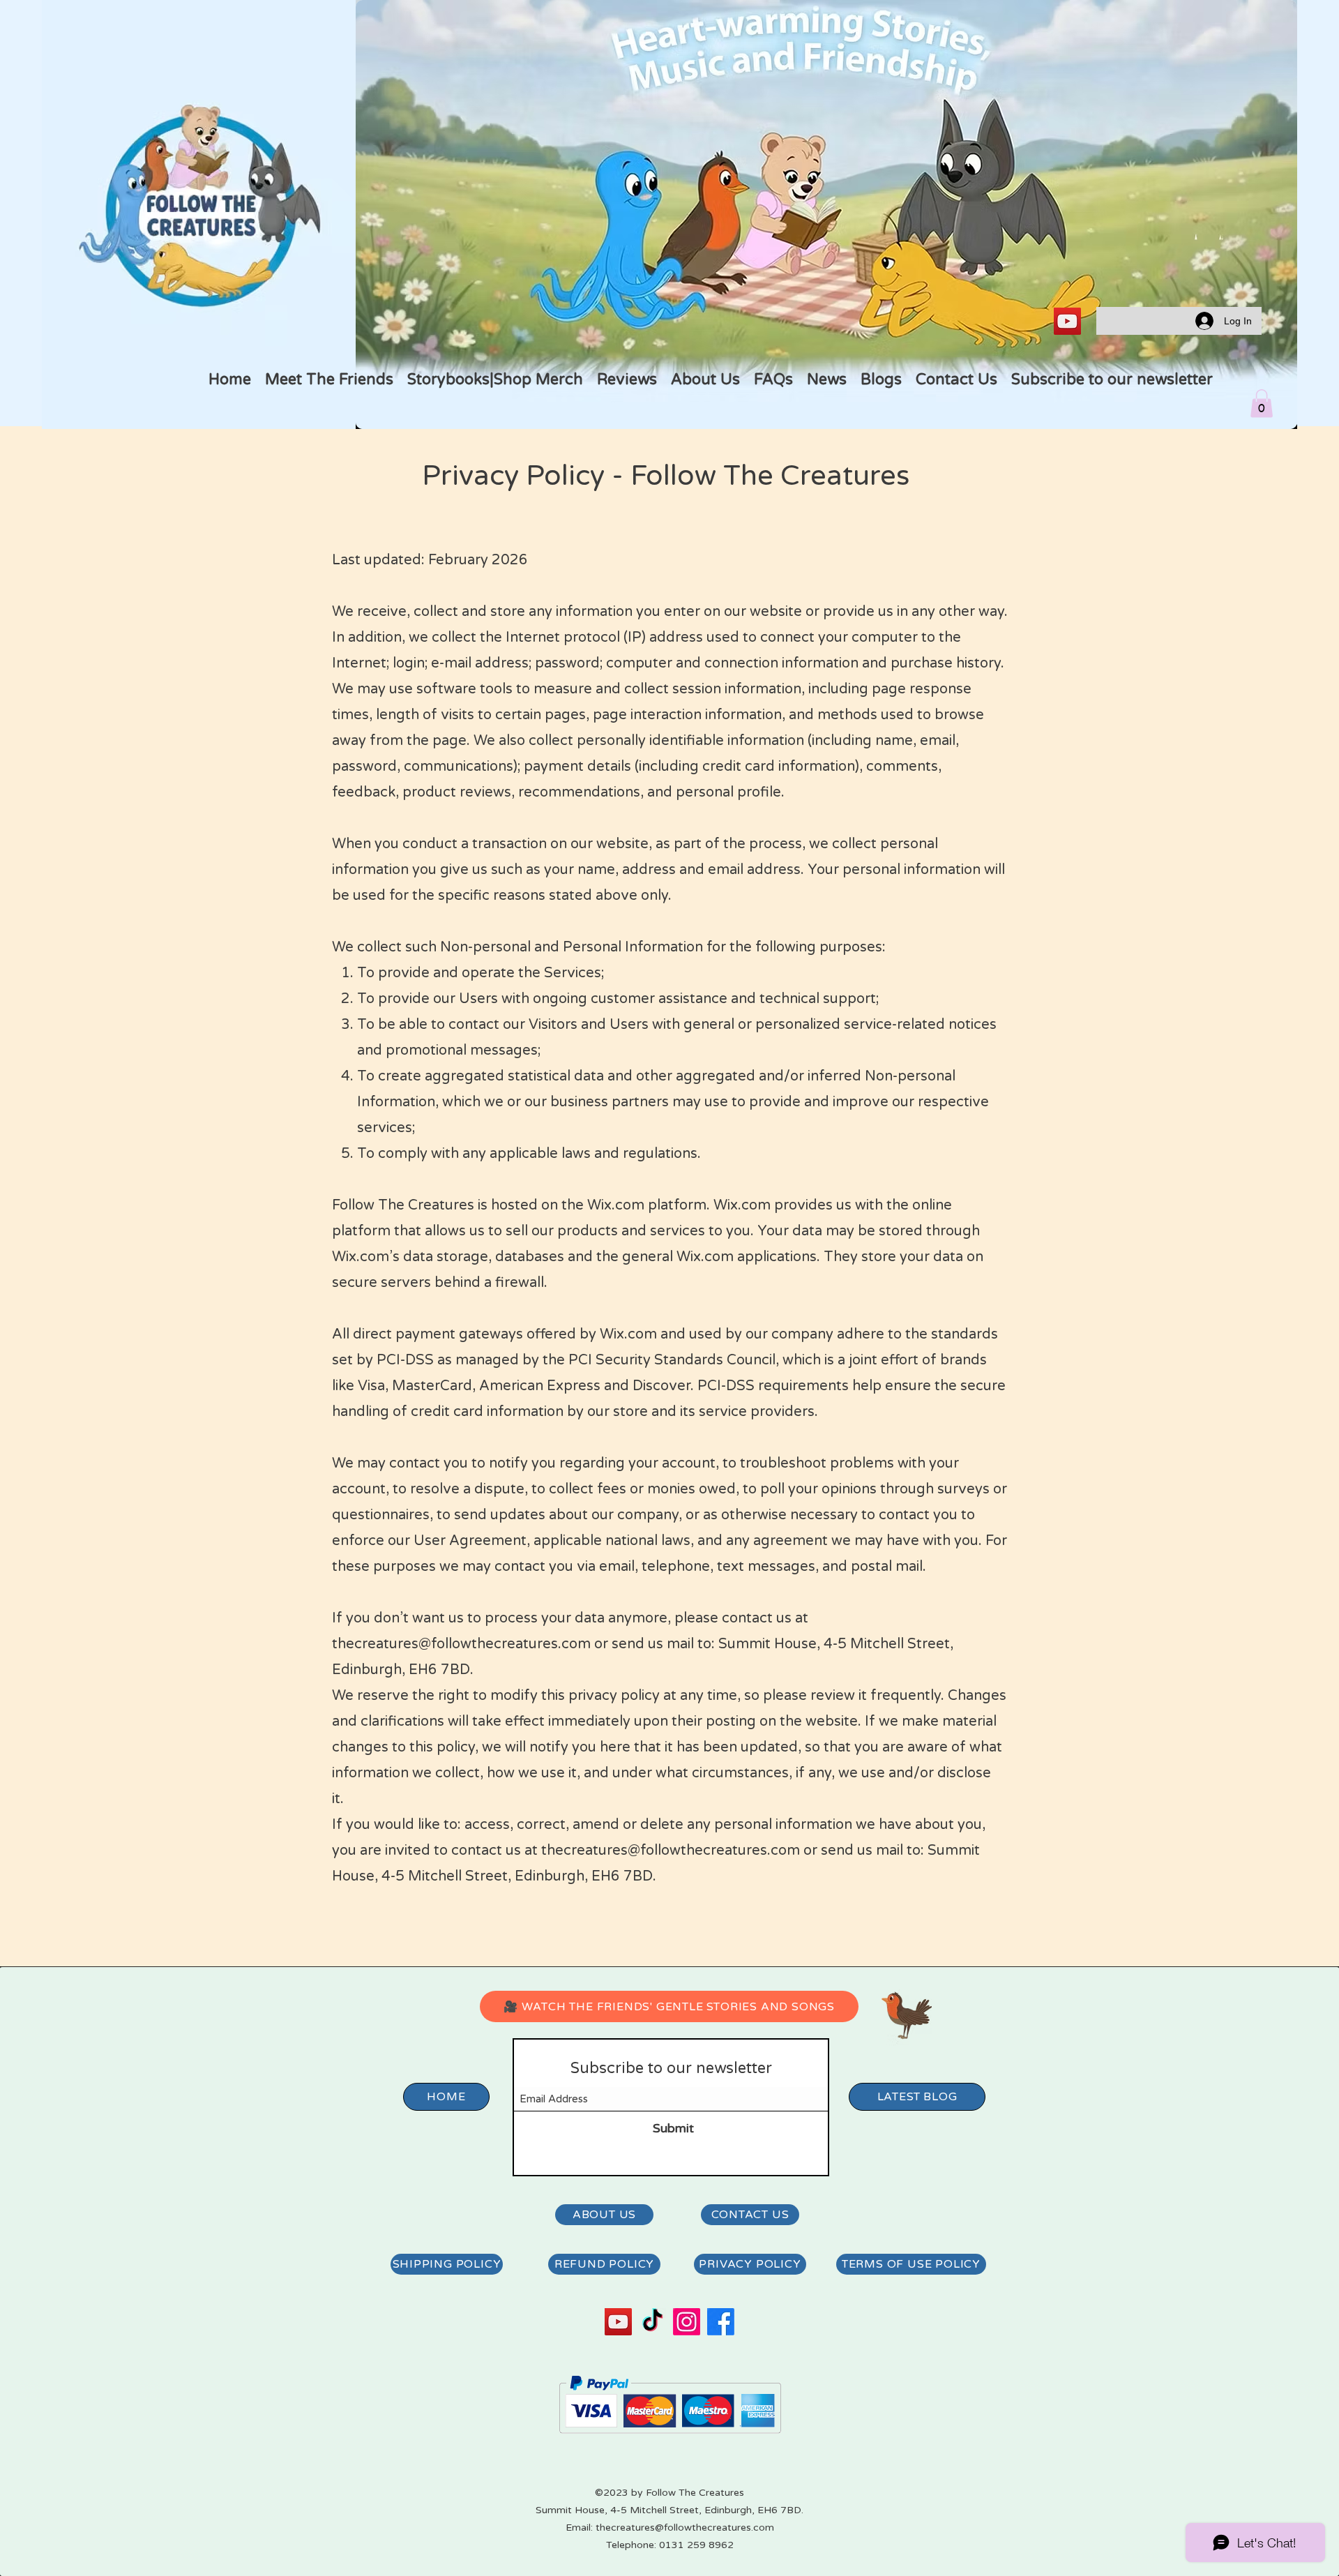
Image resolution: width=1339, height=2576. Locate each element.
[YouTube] (1067, 321)
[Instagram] (687, 2322)
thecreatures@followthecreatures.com (461, 1644)
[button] (1262, 404)
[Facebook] (721, 2322)
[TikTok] (652, 2322)
